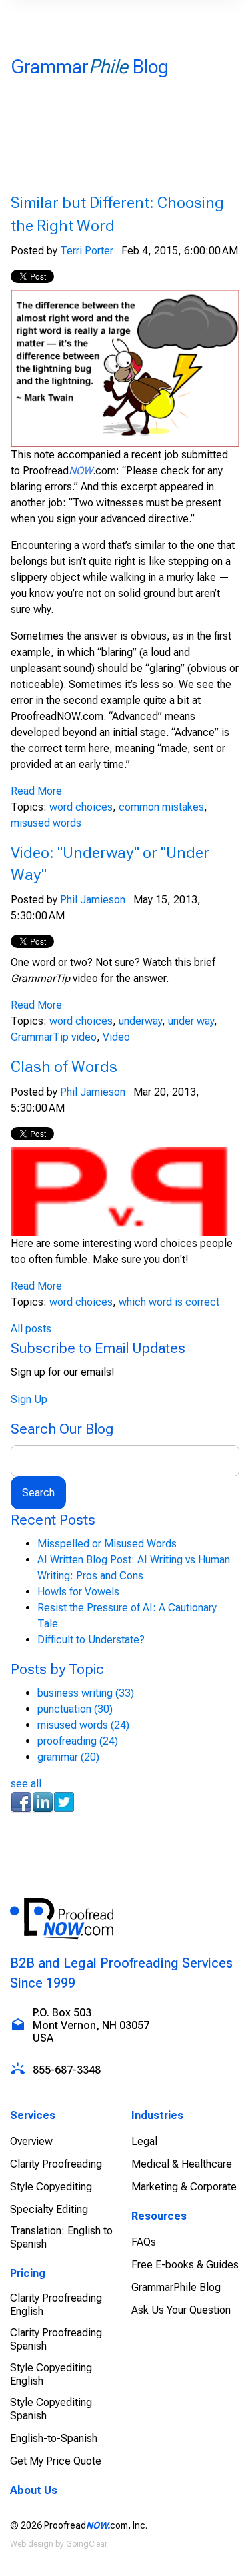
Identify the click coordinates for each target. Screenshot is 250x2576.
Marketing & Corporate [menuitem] (184, 2187)
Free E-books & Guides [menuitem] (185, 2265)
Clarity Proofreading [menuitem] (56, 2164)
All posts (31, 1329)
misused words (46, 823)
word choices (81, 807)
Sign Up (29, 1399)
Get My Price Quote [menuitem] (56, 2461)
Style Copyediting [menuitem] (51, 2187)
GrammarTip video (54, 1037)
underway (140, 1021)
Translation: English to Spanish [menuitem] (61, 2237)
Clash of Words (64, 1067)
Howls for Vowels (78, 1592)
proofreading (78, 1741)
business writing (86, 1693)
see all (26, 1784)
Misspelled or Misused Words (107, 1544)
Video (116, 1037)
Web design (32, 2544)
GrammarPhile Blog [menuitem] (176, 2287)
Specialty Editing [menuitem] (49, 2209)
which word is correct (169, 1302)
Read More (36, 791)
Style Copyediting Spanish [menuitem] (51, 2409)
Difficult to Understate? (91, 1640)
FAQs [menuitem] (144, 2242)
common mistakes (161, 807)
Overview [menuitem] (31, 2141)
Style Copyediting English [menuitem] (51, 2374)
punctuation (75, 1709)
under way (191, 1021)
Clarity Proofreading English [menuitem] (56, 2305)
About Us (34, 2490)
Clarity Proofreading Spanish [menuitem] (56, 2339)
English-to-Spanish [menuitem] (54, 2438)
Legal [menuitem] (144, 2141)
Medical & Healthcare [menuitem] (182, 2164)
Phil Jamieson (93, 900)
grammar (68, 1757)
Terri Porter (87, 251)
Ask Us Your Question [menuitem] (181, 2310)
